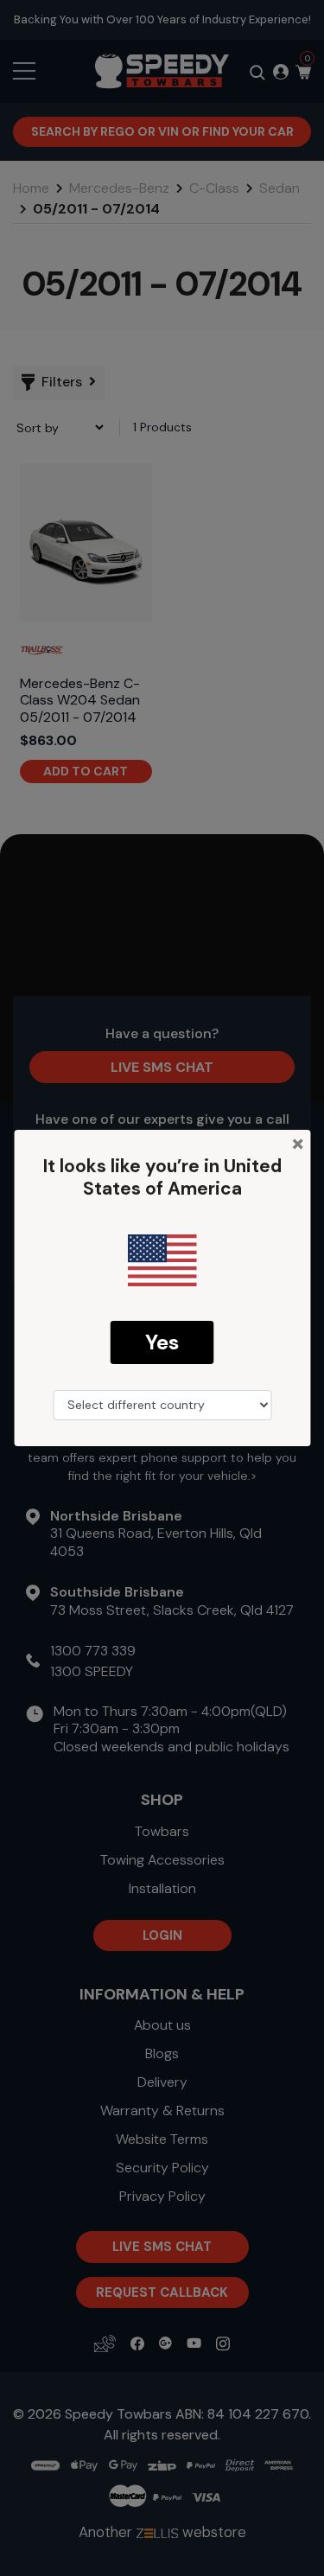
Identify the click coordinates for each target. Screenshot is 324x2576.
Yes (162, 1342)
